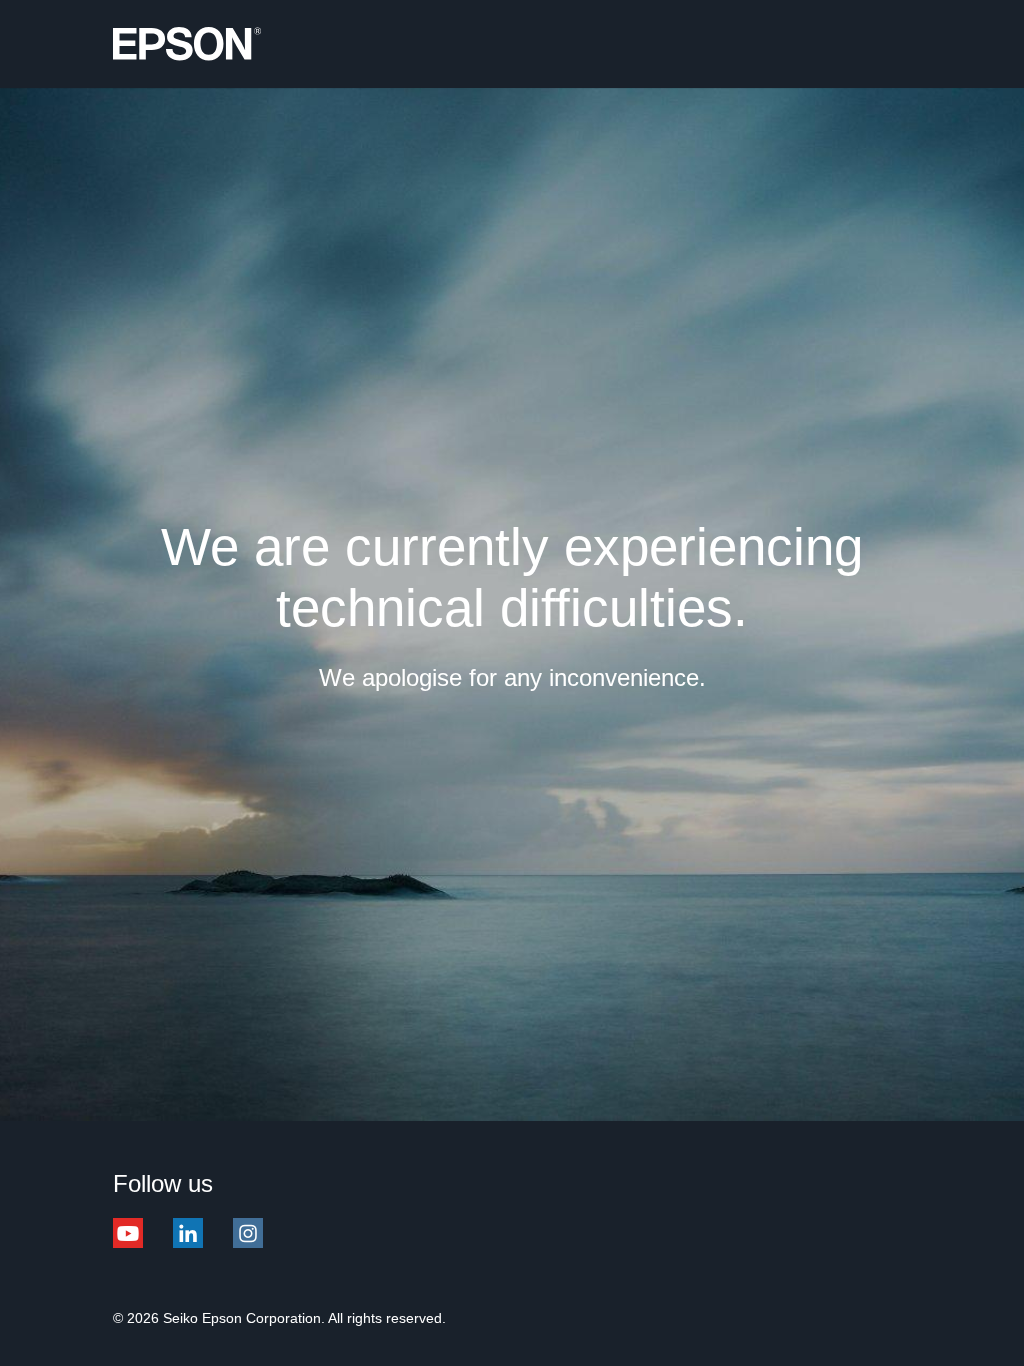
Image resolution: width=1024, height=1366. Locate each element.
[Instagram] (248, 1244)
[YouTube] (128, 1244)
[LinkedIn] (188, 1244)
